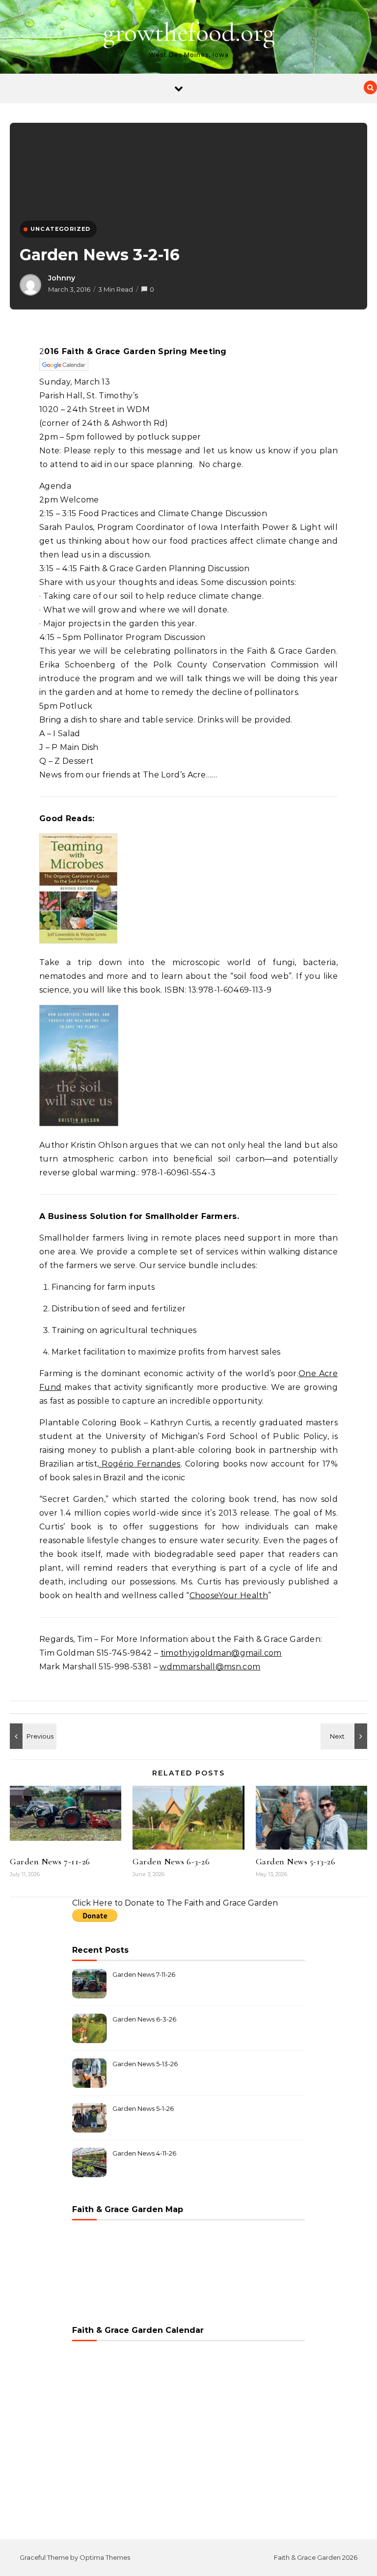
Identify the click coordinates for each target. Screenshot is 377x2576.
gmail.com (261, 1653)
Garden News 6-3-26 (171, 1861)
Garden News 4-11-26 (144, 2153)
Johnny (62, 278)
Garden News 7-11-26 (50, 1861)
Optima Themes (105, 2557)
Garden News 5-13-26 (296, 1861)
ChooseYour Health (229, 1595)
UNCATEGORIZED (61, 229)
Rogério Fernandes (139, 1464)
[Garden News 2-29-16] (345, 1736)
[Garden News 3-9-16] (32, 1736)
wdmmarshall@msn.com (210, 1667)
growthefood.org (189, 32)
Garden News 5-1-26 (143, 2108)
